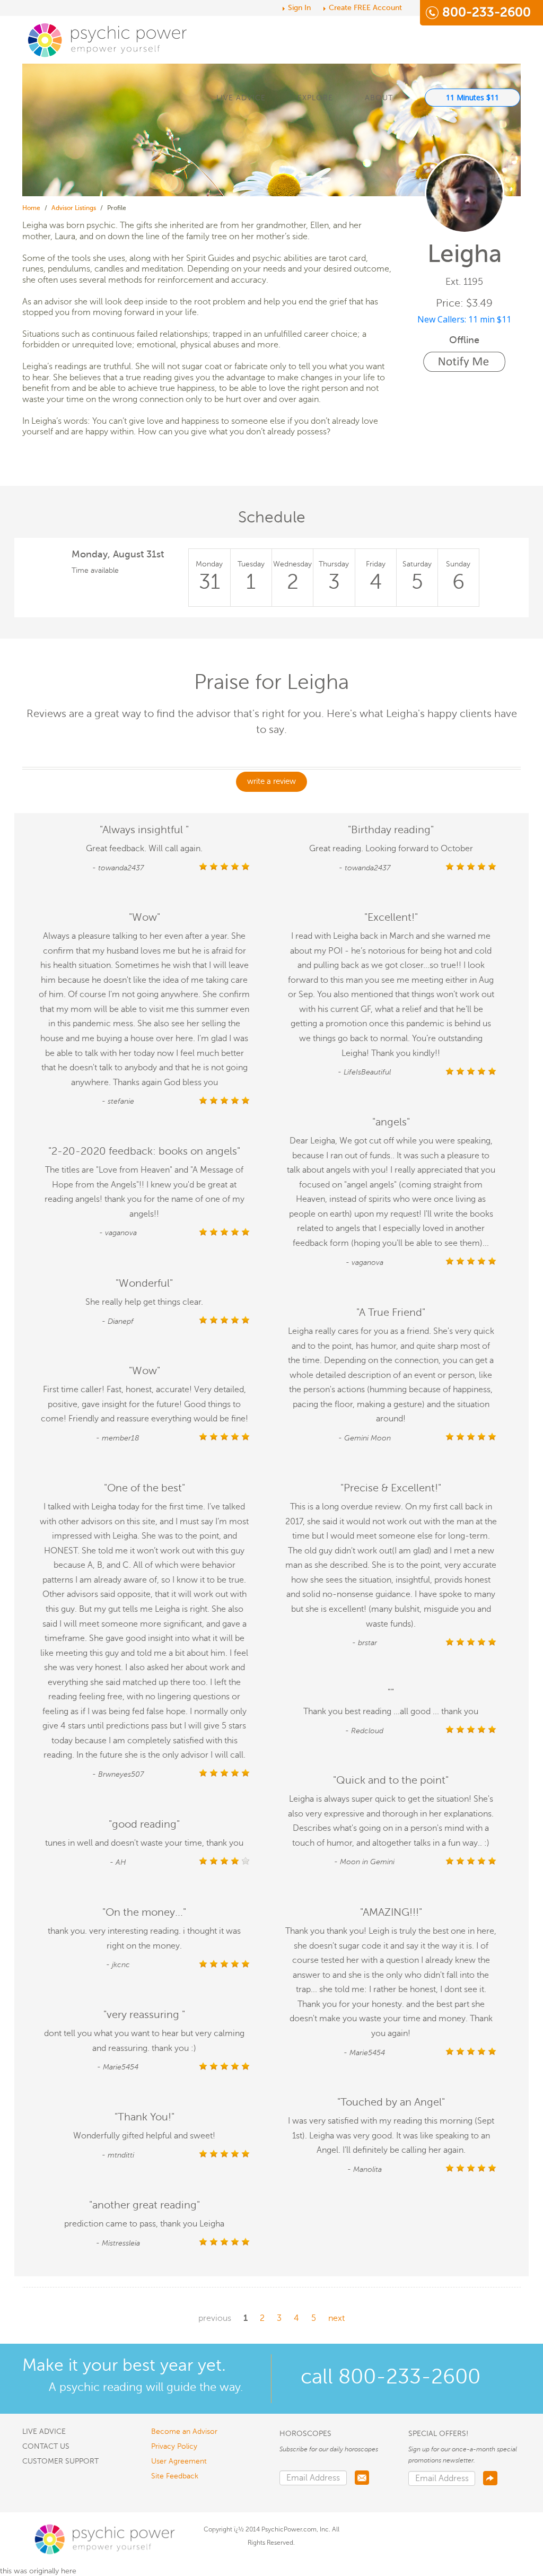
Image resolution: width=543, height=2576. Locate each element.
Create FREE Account (365, 8)
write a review (271, 781)
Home (31, 208)
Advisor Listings (74, 208)
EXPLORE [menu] (315, 98)
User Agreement (179, 2461)
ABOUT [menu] (379, 98)
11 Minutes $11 (472, 97)
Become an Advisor (184, 2431)
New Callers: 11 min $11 (464, 319)
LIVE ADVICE (241, 98)
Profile (117, 208)
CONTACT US (46, 2446)
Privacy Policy (174, 2446)
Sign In (299, 8)
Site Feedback (175, 2476)
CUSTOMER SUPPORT (60, 2461)
